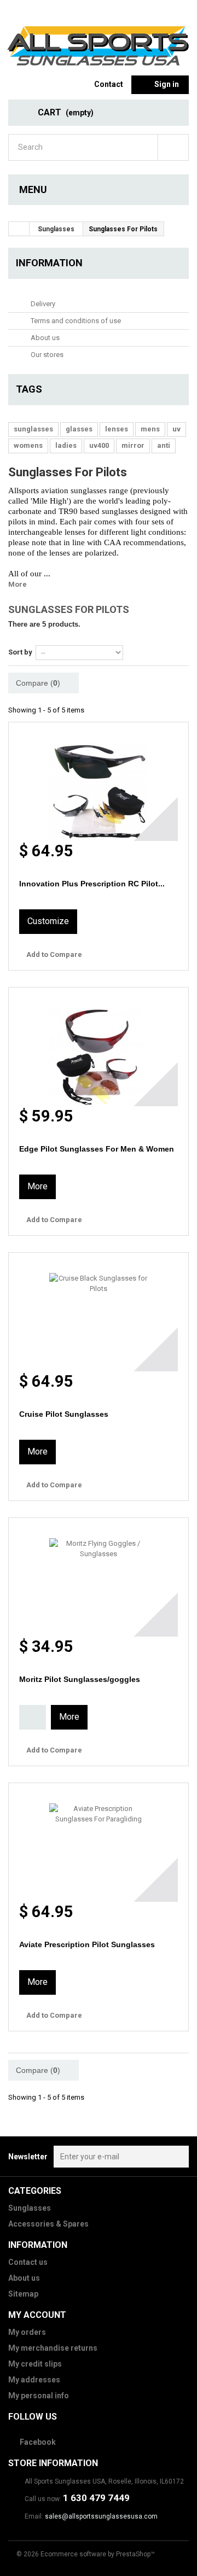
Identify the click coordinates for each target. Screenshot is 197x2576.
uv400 (99, 445)
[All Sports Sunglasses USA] (99, 47)
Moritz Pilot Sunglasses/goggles (80, 1679)
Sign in (167, 84)
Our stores (46, 355)
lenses (117, 429)
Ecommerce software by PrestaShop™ (98, 2554)
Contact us (28, 2262)
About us (44, 338)
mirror (133, 445)
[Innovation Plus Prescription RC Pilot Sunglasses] (99, 782)
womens (28, 445)
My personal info (39, 2396)
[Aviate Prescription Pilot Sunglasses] (99, 1842)
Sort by (20, 652)
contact (109, 84)
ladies (66, 445)
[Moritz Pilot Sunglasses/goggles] (99, 1577)
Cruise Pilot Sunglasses (64, 1414)
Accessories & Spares (48, 2224)
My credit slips (35, 2364)
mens (150, 429)
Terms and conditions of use (75, 321)
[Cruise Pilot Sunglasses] (99, 1312)
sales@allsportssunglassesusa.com (101, 2516)
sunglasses (33, 429)
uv (176, 429)
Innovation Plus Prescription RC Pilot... (92, 884)
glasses (79, 429)
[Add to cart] (33, 1717)
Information (49, 263)
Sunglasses (30, 2208)
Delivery (42, 304)
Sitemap (23, 2294)
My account (37, 2315)
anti (164, 445)
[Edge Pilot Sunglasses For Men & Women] (99, 1047)
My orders (27, 2332)
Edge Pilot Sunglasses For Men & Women (97, 1149)
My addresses (34, 2380)
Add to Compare (54, 954)
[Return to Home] (19, 229)
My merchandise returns (53, 2348)
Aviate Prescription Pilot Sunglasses (87, 1944)
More (18, 584)
